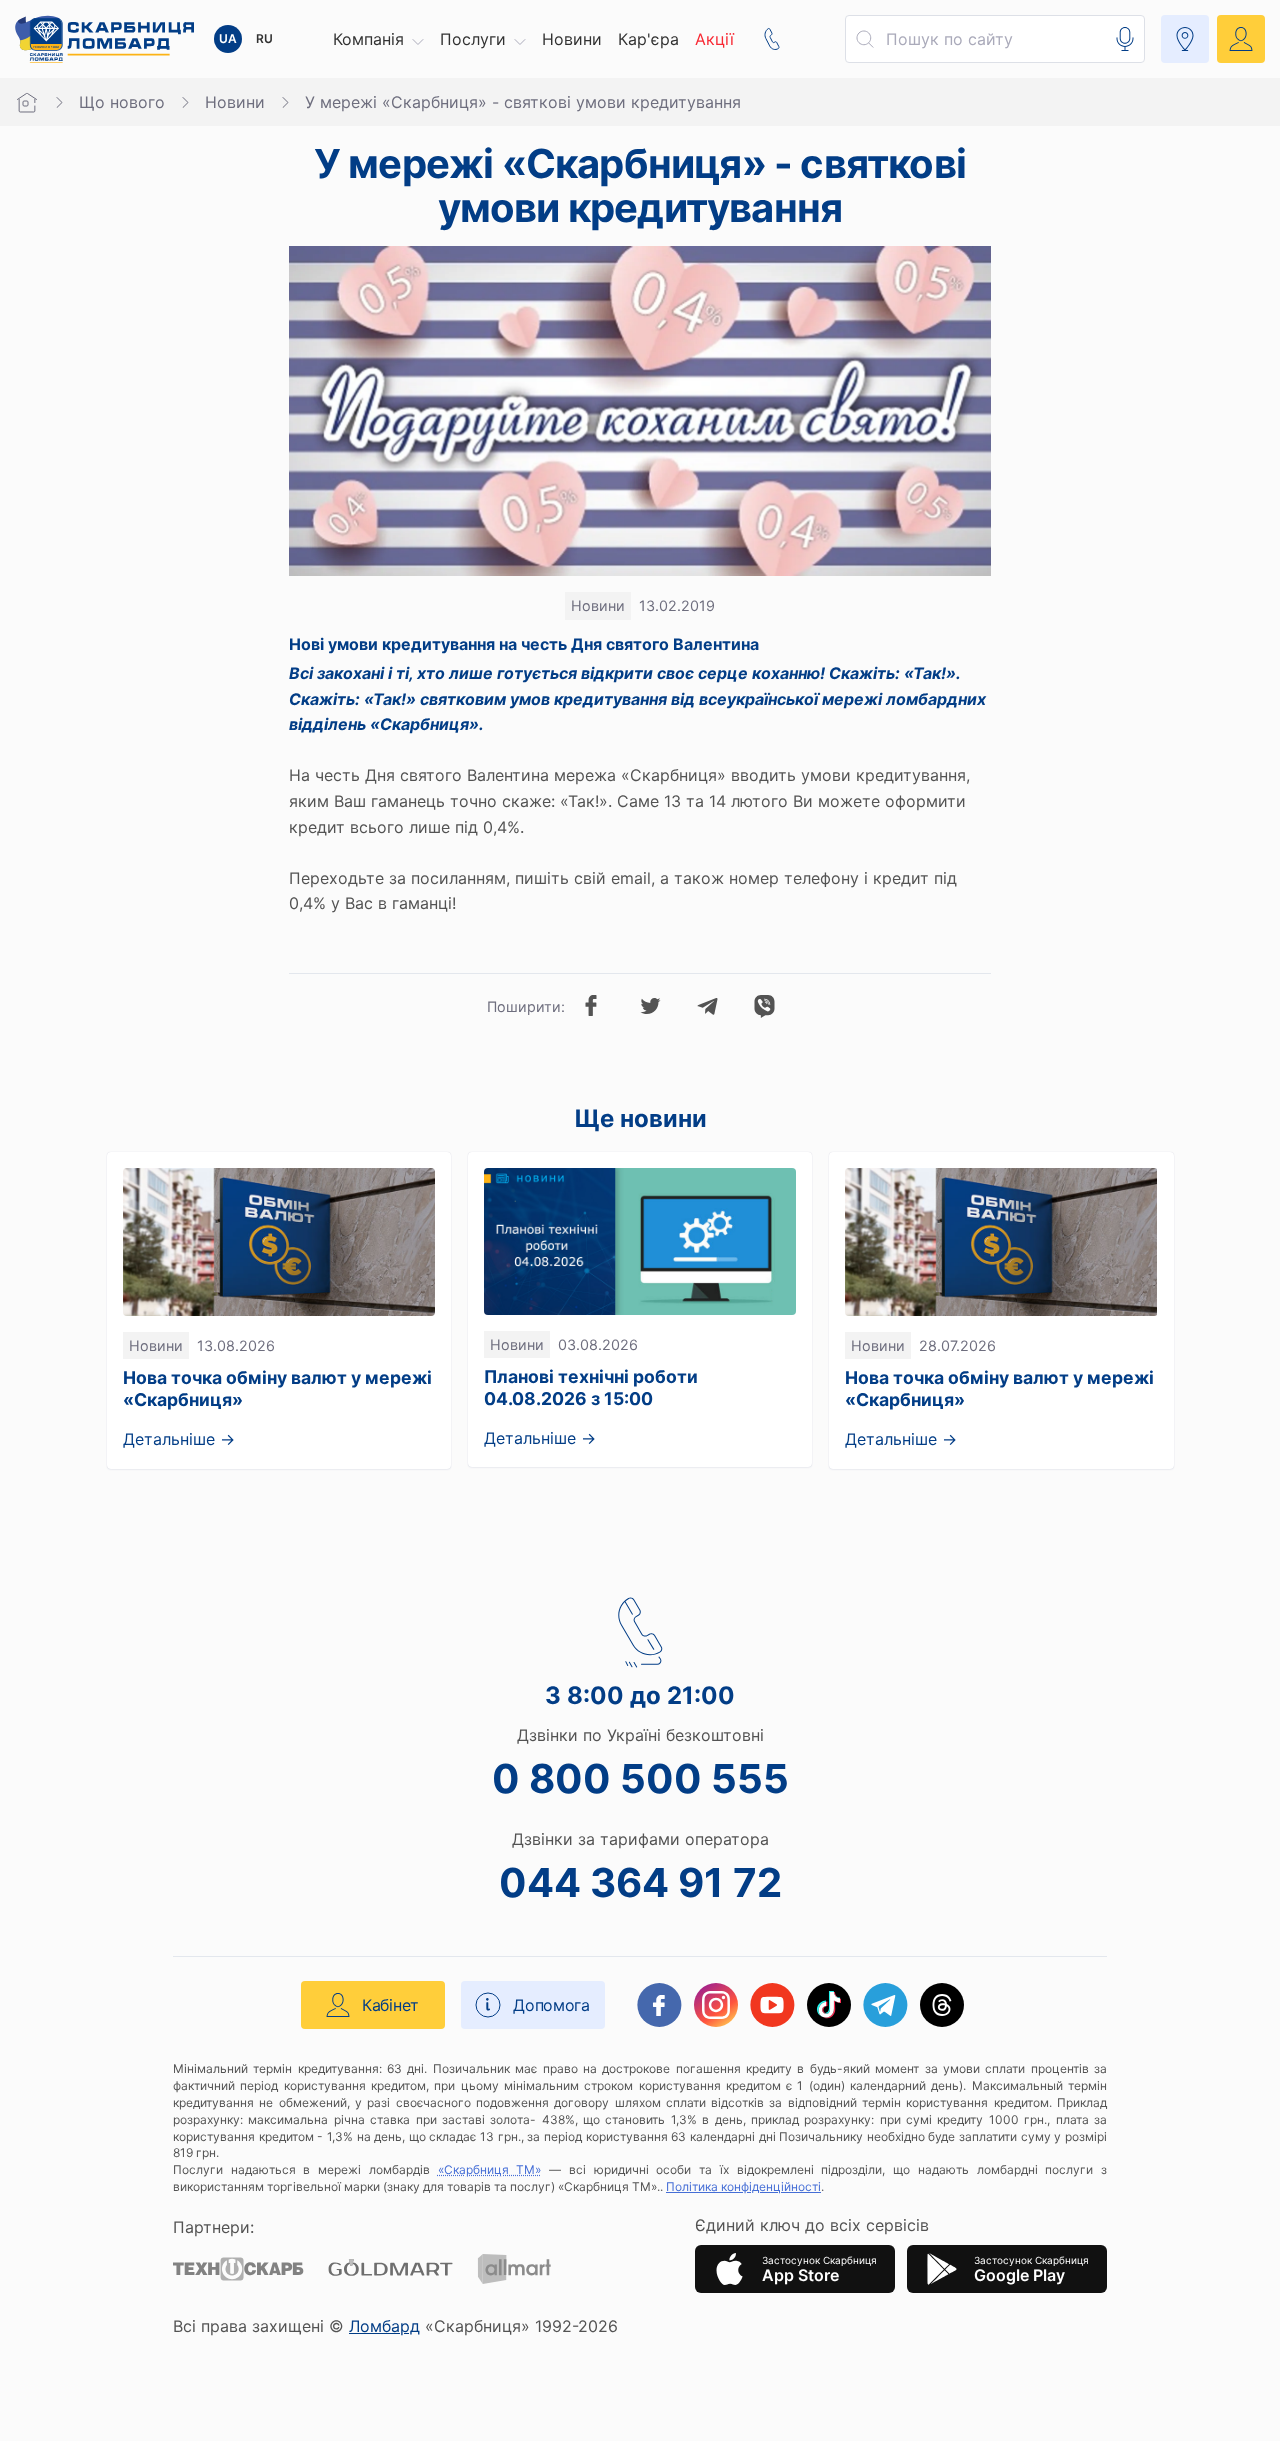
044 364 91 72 (640, 1882)
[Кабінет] (1241, 39)
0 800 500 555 (640, 1778)
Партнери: (213, 2227)
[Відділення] (1185, 39)
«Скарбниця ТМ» (490, 2169)
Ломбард (384, 2326)
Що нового (122, 102)
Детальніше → (179, 1439)
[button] (378, 39)
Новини (235, 102)
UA (228, 38)
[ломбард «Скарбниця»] (104, 39)
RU (264, 38)
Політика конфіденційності (743, 2186)
